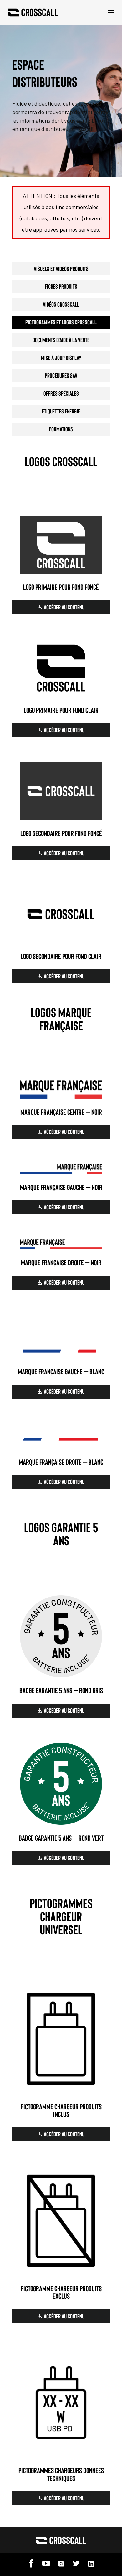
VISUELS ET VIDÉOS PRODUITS (61, 268)
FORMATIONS (61, 429)
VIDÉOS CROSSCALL (61, 304)
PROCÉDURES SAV (61, 375)
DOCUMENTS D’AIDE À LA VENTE (61, 340)
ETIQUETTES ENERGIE (61, 411)
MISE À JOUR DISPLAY (61, 358)
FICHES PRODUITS (61, 286)
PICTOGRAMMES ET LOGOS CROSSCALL (61, 322)
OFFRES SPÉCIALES (61, 393)
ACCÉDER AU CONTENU (64, 607)
